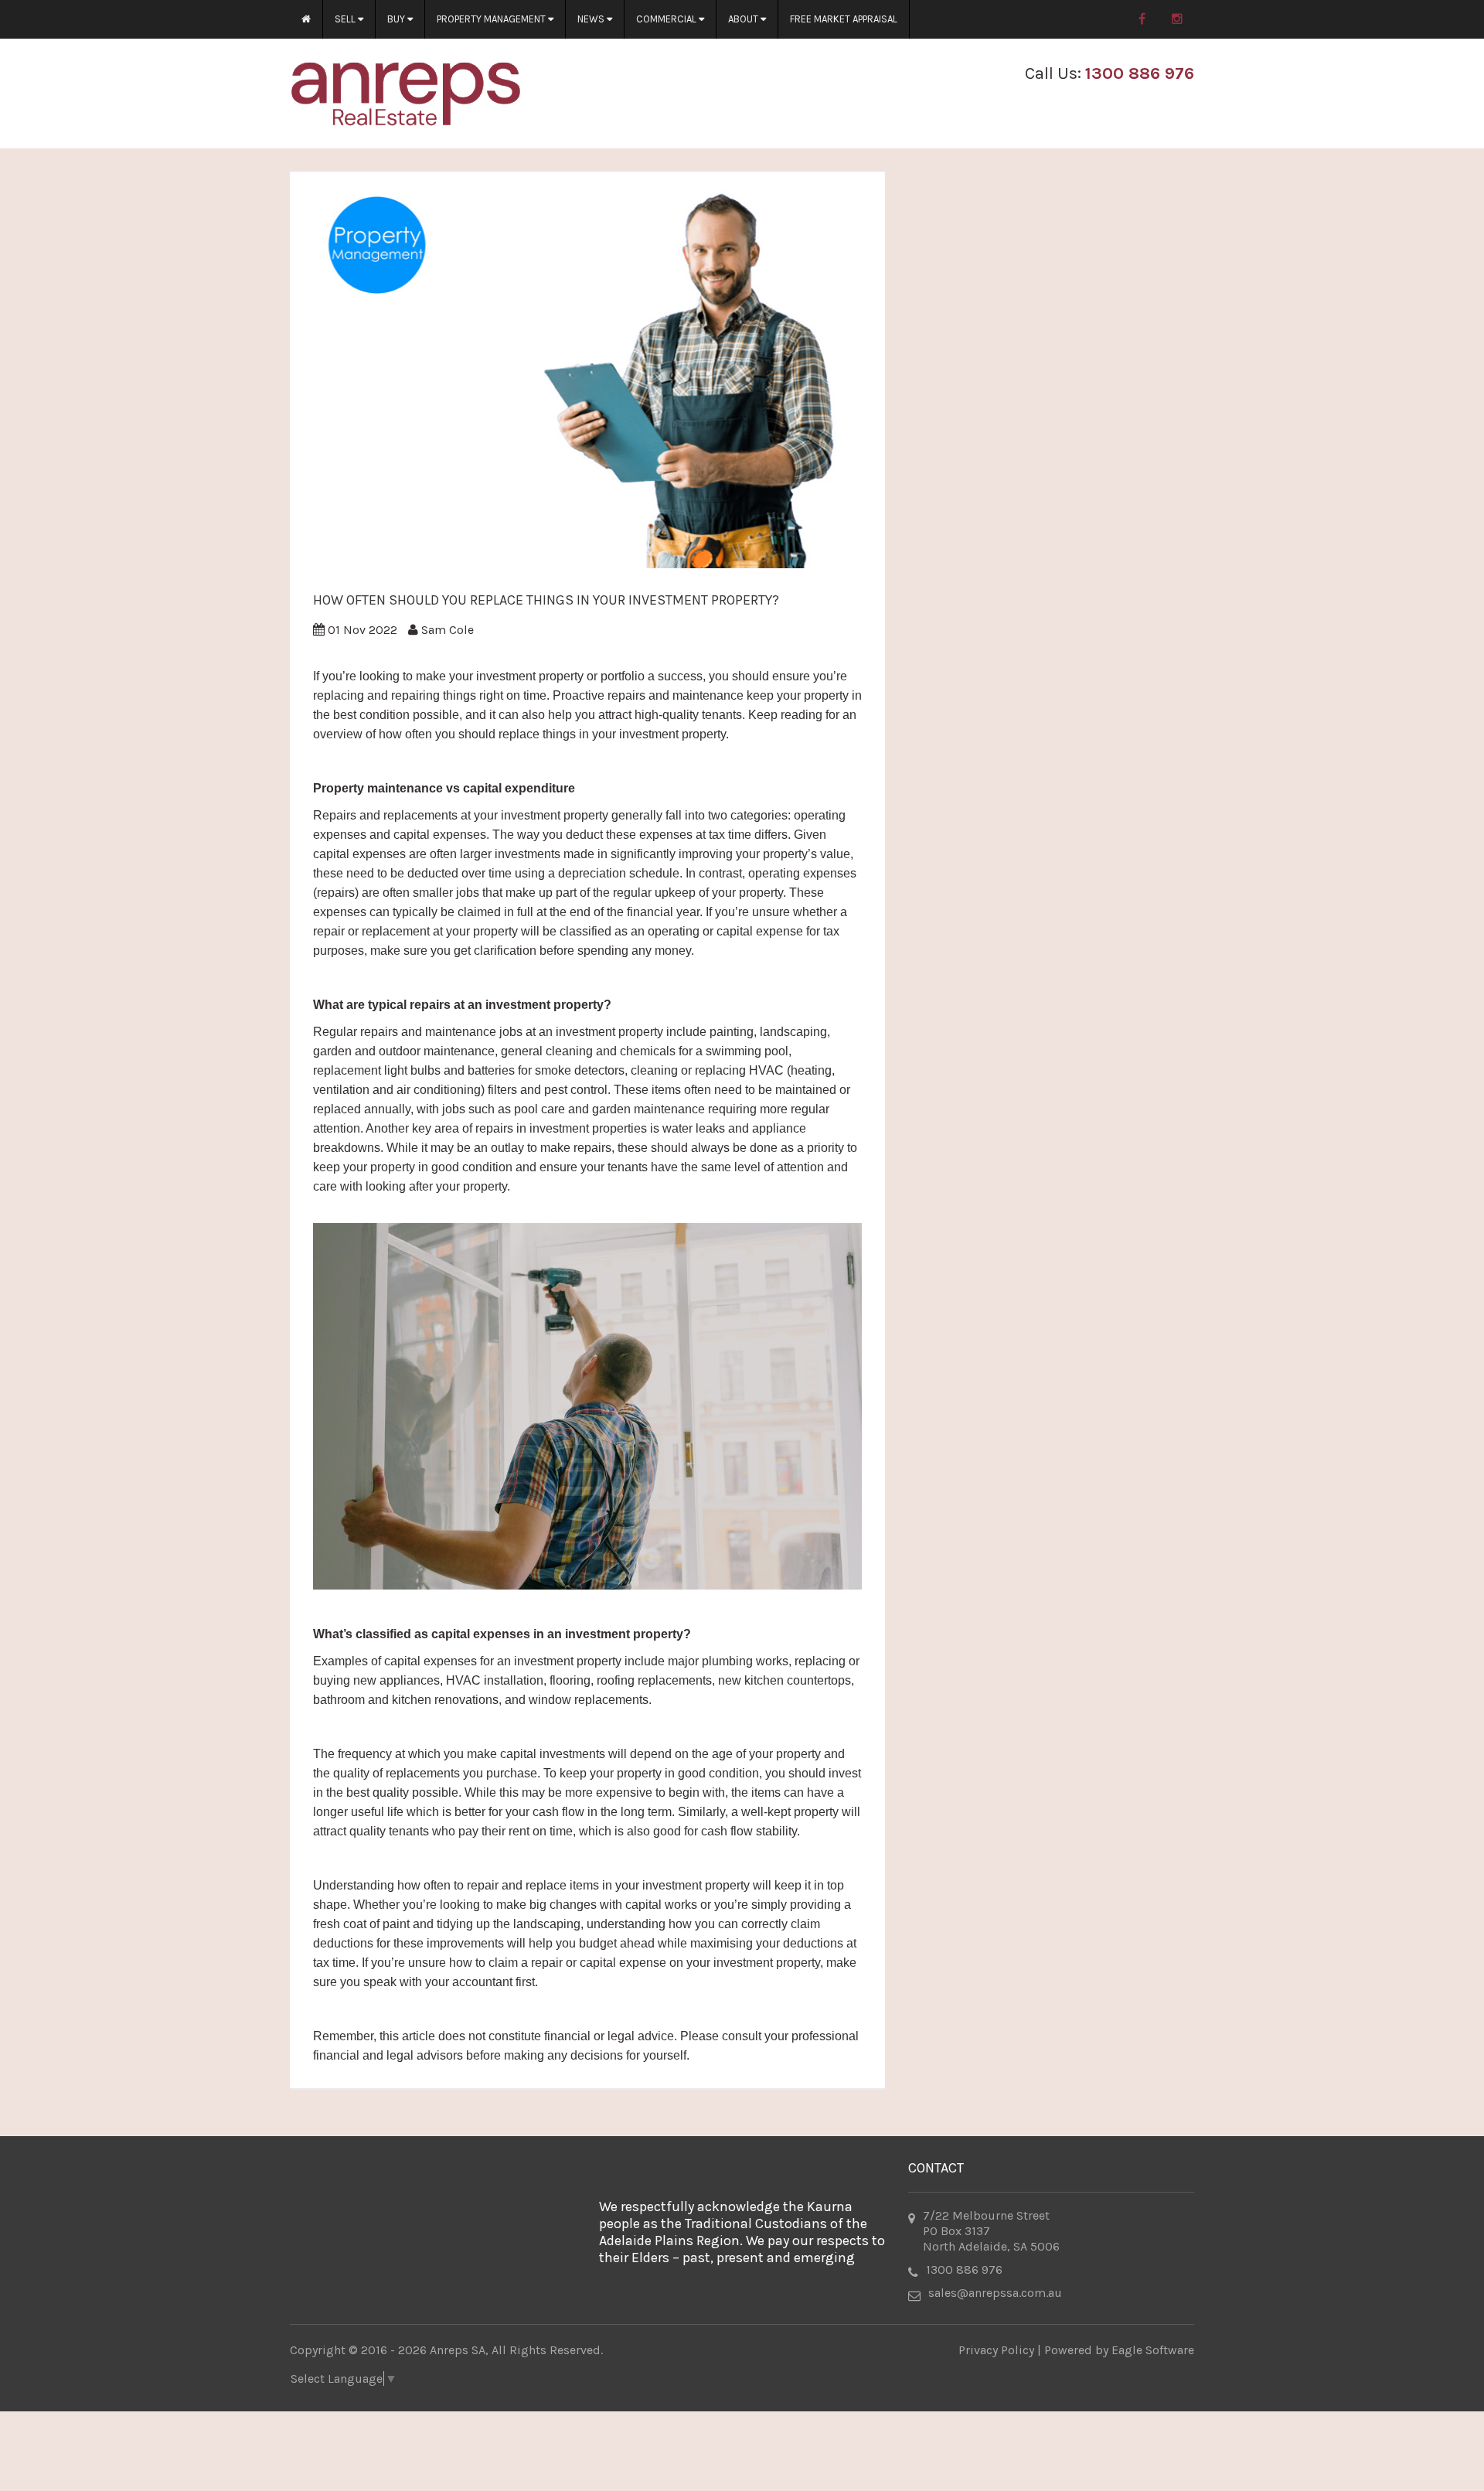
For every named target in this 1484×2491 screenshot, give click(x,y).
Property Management (492, 19)
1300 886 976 (1140, 73)
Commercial (667, 19)
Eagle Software (1153, 2350)
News (592, 19)
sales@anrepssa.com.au (995, 2293)
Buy (397, 19)
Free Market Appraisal (844, 19)
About (744, 19)
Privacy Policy (996, 2350)
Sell (346, 19)
